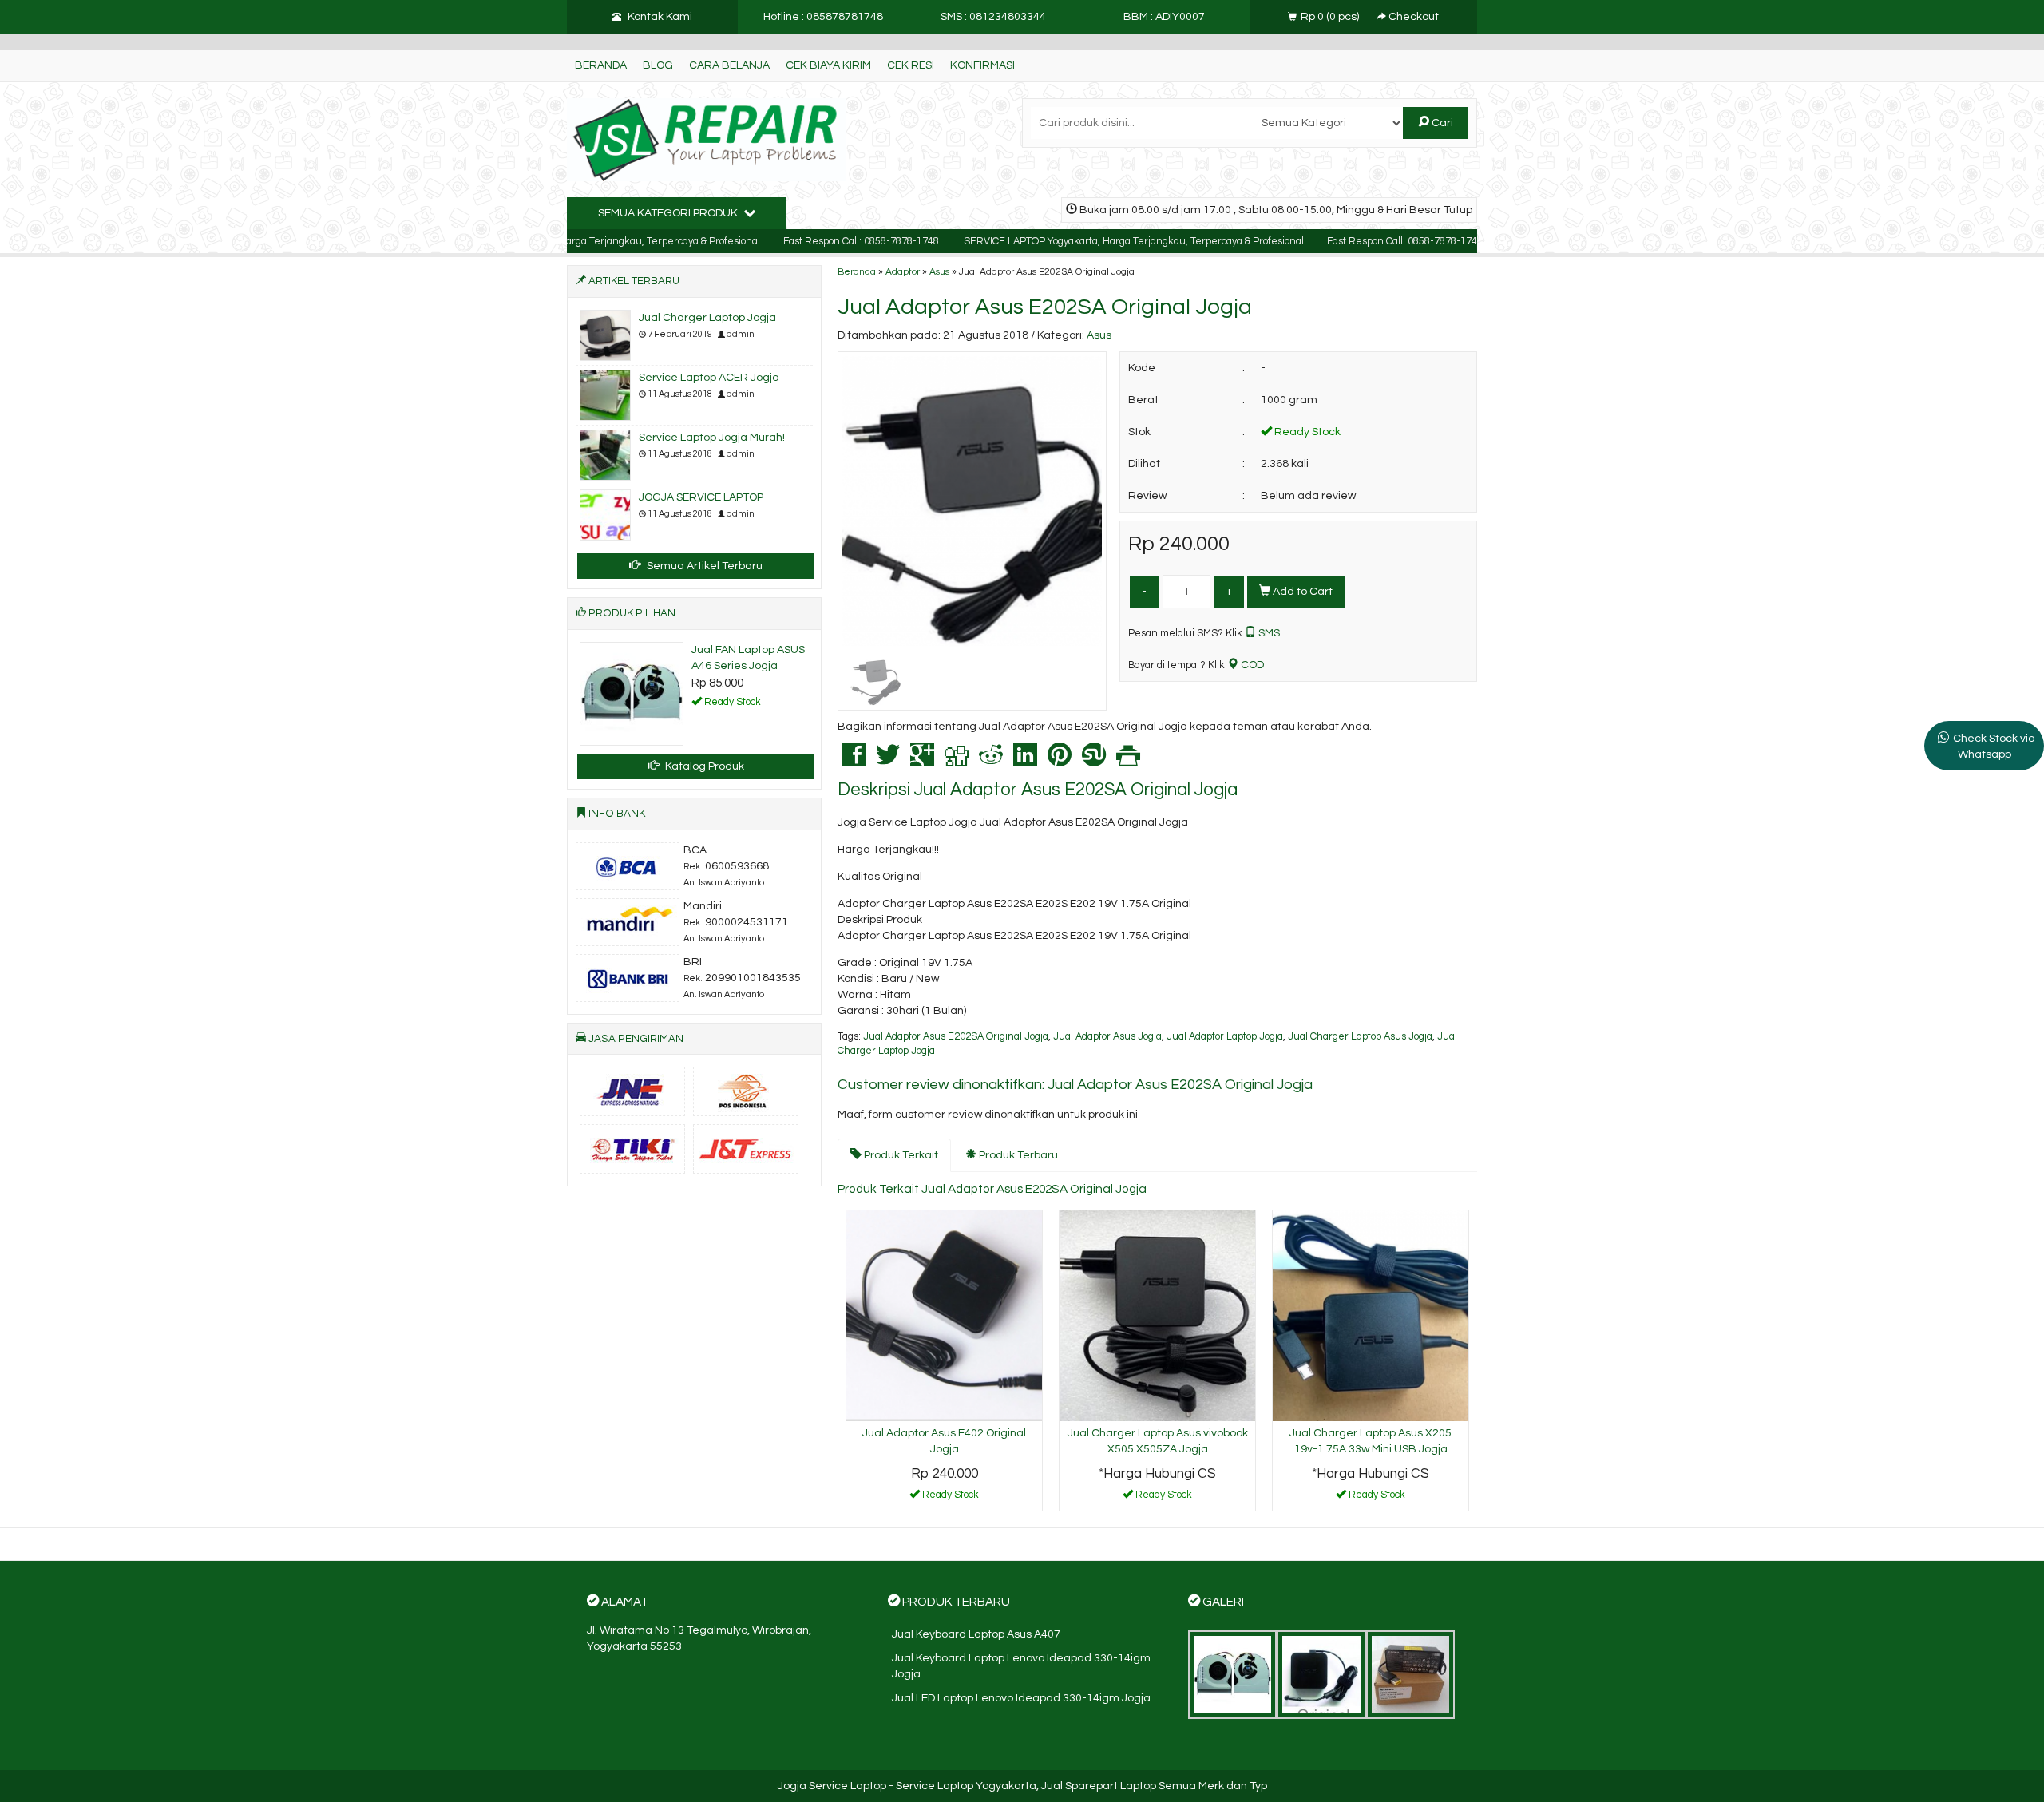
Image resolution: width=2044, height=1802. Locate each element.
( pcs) (1331, 17)
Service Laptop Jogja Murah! (712, 438)
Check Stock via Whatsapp (1994, 747)
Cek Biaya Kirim (828, 65)
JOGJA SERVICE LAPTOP (701, 497)
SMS (1268, 633)
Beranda (601, 65)
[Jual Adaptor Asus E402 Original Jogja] (944, 1316)
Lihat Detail (950, 1498)
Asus (939, 271)
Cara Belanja (729, 65)
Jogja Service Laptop (832, 1786)
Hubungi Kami (1163, 1498)
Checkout (1412, 17)
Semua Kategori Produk (669, 213)
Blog (658, 65)
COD (1251, 665)
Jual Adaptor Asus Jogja (1107, 1037)
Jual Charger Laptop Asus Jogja (1360, 1037)
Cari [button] (1441, 123)
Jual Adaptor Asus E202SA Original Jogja (1045, 307)
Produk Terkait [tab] (900, 1155)
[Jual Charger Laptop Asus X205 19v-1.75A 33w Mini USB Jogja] (1371, 1316)
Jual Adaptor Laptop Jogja (1225, 1037)
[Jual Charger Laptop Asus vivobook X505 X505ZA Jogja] (1157, 1316)
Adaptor (903, 271)
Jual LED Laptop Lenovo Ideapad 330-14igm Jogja (1021, 1698)
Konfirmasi (982, 65)
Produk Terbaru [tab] (1017, 1155)
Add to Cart (1301, 592)
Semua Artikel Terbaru (703, 566)
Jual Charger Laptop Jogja (707, 318)
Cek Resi (911, 65)
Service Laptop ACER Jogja (709, 378)
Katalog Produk (703, 766)
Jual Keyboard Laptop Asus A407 (976, 1634)
